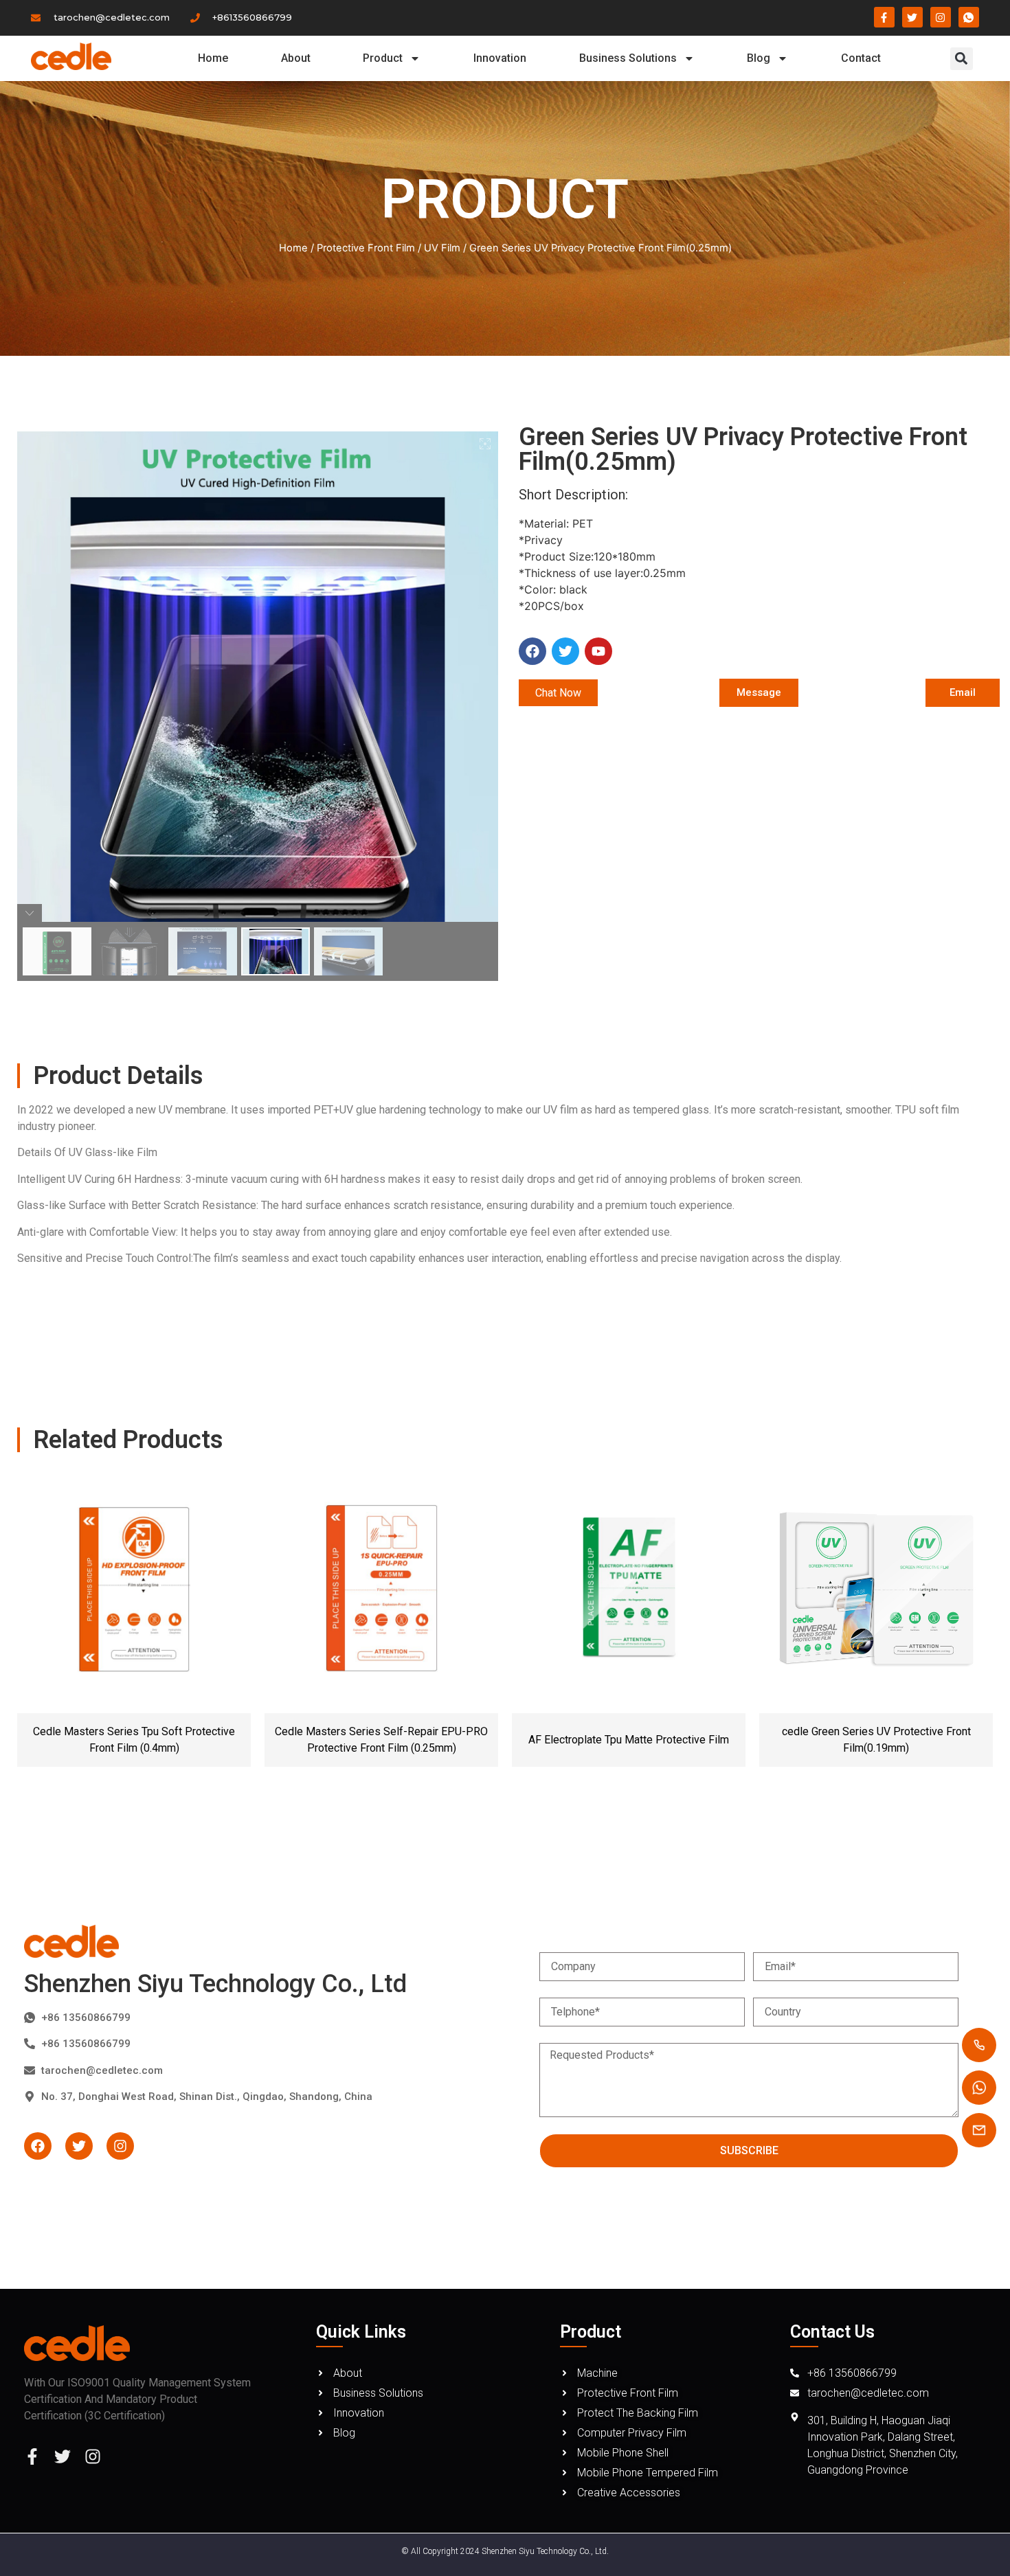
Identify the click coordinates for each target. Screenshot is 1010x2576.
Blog (759, 58)
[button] (962, 59)
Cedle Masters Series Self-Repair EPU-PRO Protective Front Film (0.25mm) (381, 1740)
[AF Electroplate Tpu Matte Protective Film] (629, 1590)
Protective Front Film (366, 248)
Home (213, 58)
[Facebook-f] (32, 2456)
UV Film (442, 248)
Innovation (500, 58)
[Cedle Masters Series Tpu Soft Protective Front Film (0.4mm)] (134, 1590)
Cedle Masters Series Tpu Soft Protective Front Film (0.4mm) (134, 1740)
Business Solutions (628, 58)
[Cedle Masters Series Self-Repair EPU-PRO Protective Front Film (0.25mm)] (381, 1590)
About (296, 58)
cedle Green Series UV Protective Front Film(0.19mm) (876, 1740)
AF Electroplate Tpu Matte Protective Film (629, 1740)
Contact (861, 58)
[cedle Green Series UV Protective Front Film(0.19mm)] (876, 1590)
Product (383, 58)
